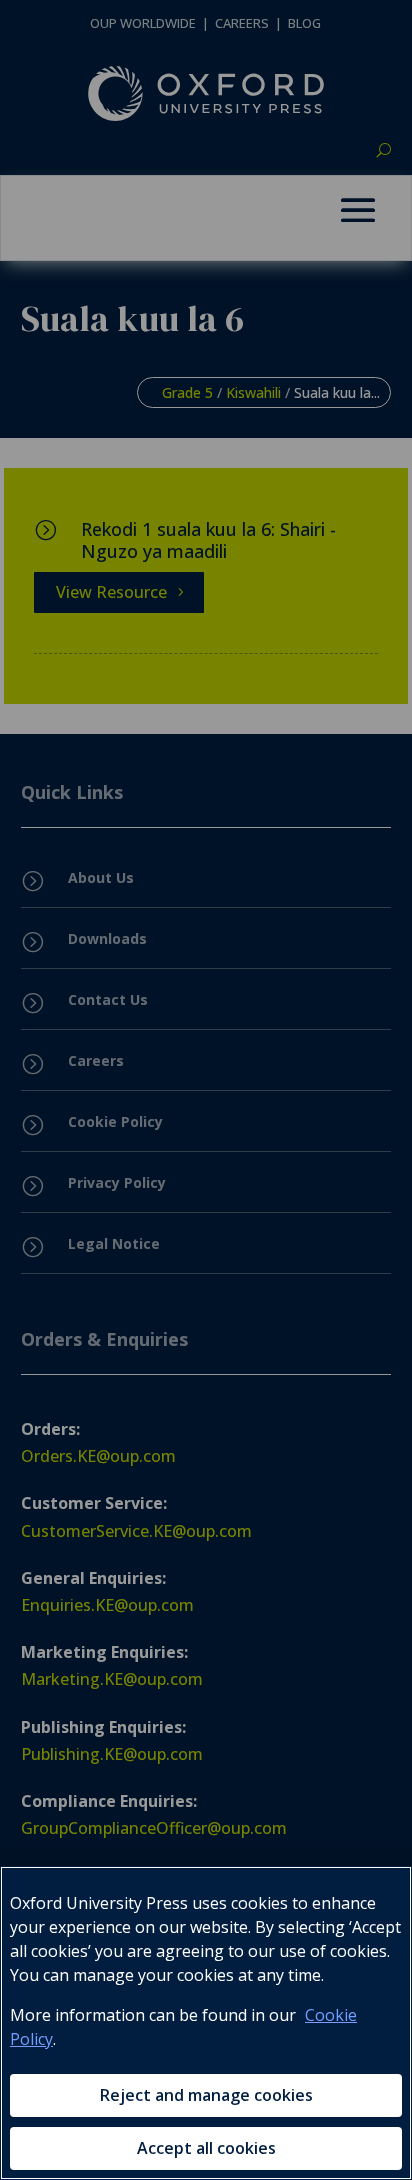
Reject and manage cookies (206, 2095)
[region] (206, 2023)
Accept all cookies (206, 2148)
